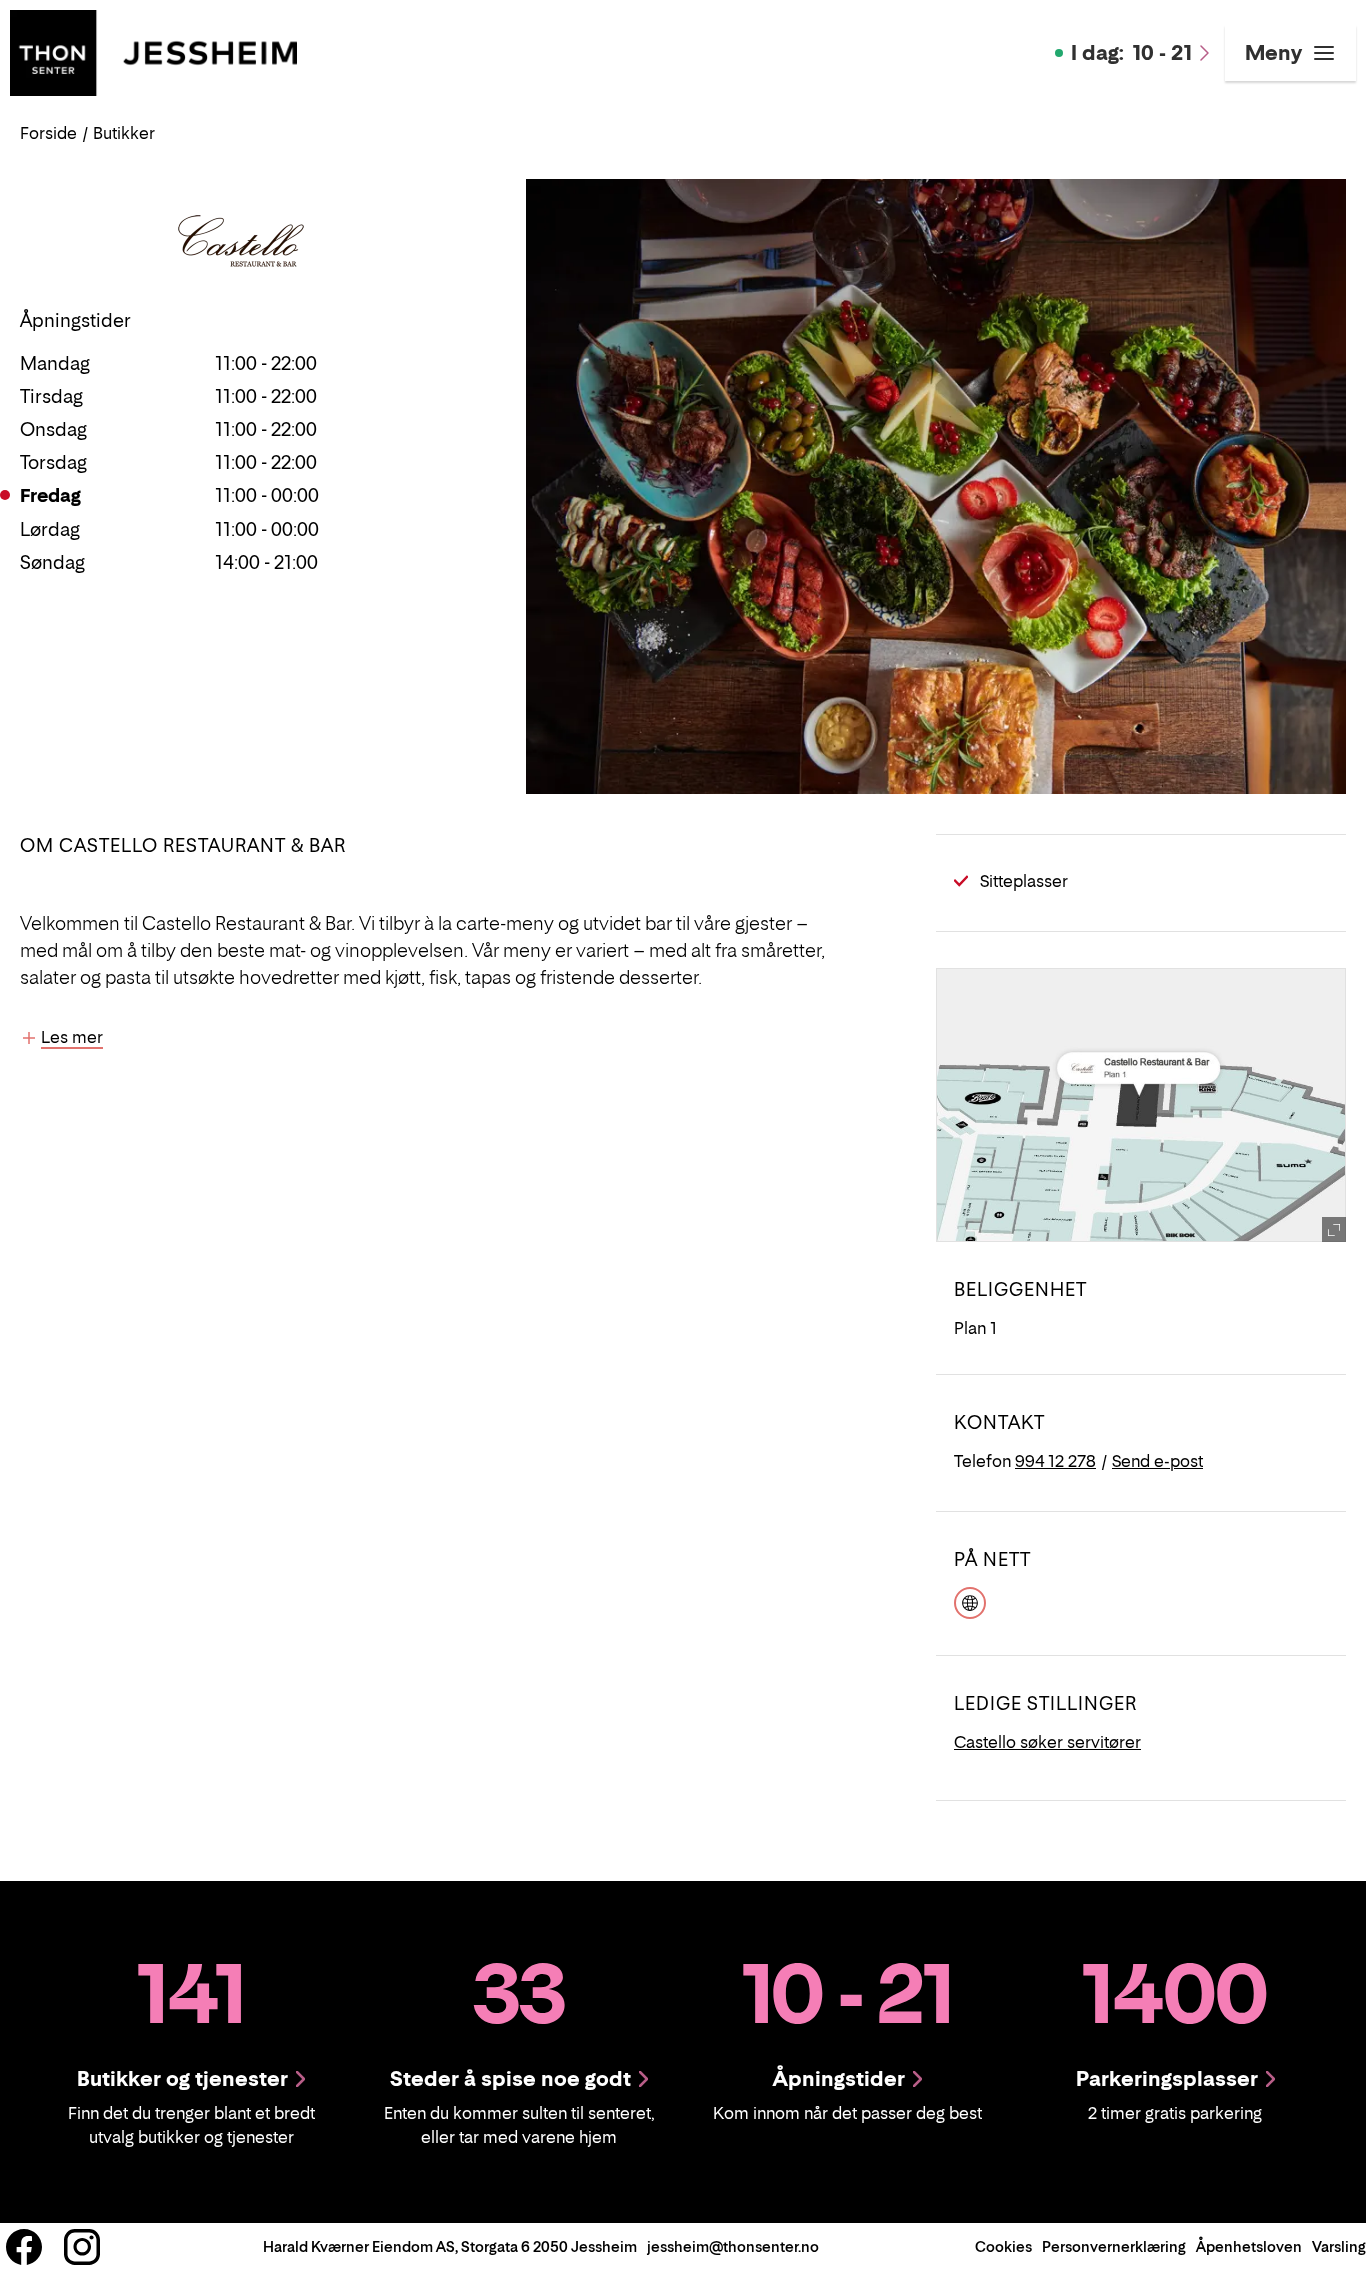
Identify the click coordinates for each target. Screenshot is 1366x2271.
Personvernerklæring (1114, 2246)
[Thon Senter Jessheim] (153, 51)
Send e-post (1157, 1461)
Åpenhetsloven (1249, 2246)
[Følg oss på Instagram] (82, 2247)
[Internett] (970, 1601)
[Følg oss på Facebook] (24, 2247)
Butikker (124, 133)
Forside (48, 133)
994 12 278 (1055, 1461)
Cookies (1003, 2246)
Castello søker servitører (1047, 1742)
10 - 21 (1131, 53)
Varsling (1339, 2246)
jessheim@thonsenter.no (733, 2246)
